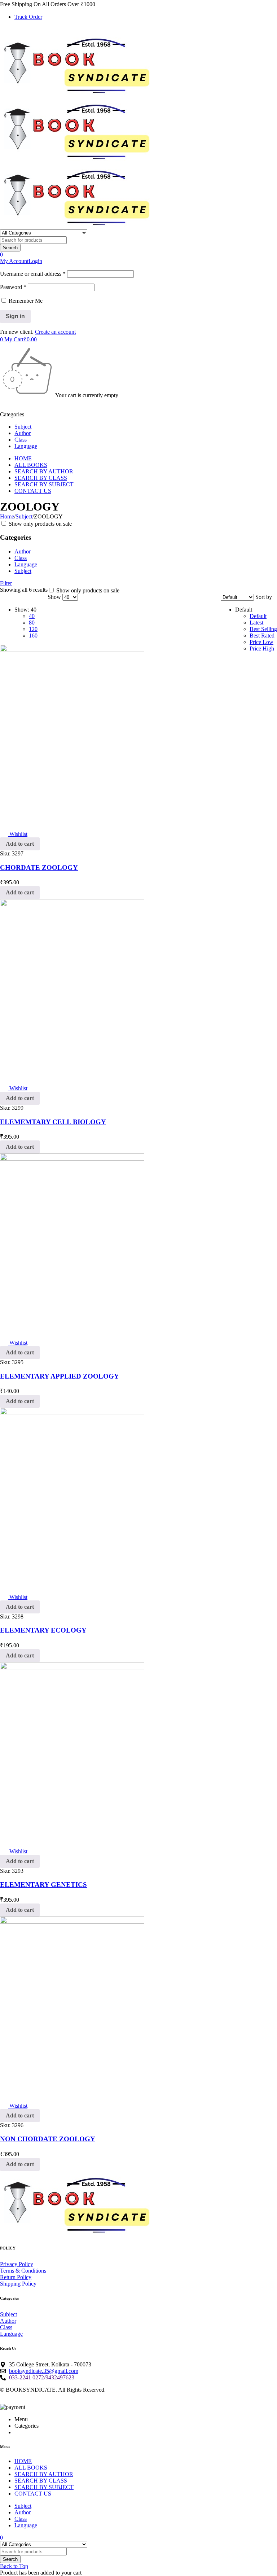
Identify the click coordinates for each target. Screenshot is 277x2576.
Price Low (261, 642)
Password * (13, 287)
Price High (262, 649)
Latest (256, 623)
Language (26, 564)
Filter (6, 583)
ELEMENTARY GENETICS (43, 1885)
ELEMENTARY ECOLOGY (43, 1630)
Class (21, 558)
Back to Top (14, 2566)
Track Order (28, 17)
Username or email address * (33, 274)
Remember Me (25, 301)
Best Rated (262, 636)
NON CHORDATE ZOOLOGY (48, 2139)
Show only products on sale (39, 524)
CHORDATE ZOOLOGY (39, 868)
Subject (24, 516)
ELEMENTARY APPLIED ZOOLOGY (60, 1376)
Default (258, 616)
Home (7, 516)
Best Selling (263, 629)
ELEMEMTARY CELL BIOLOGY (53, 1122)
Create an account (55, 332)
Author (23, 551)
